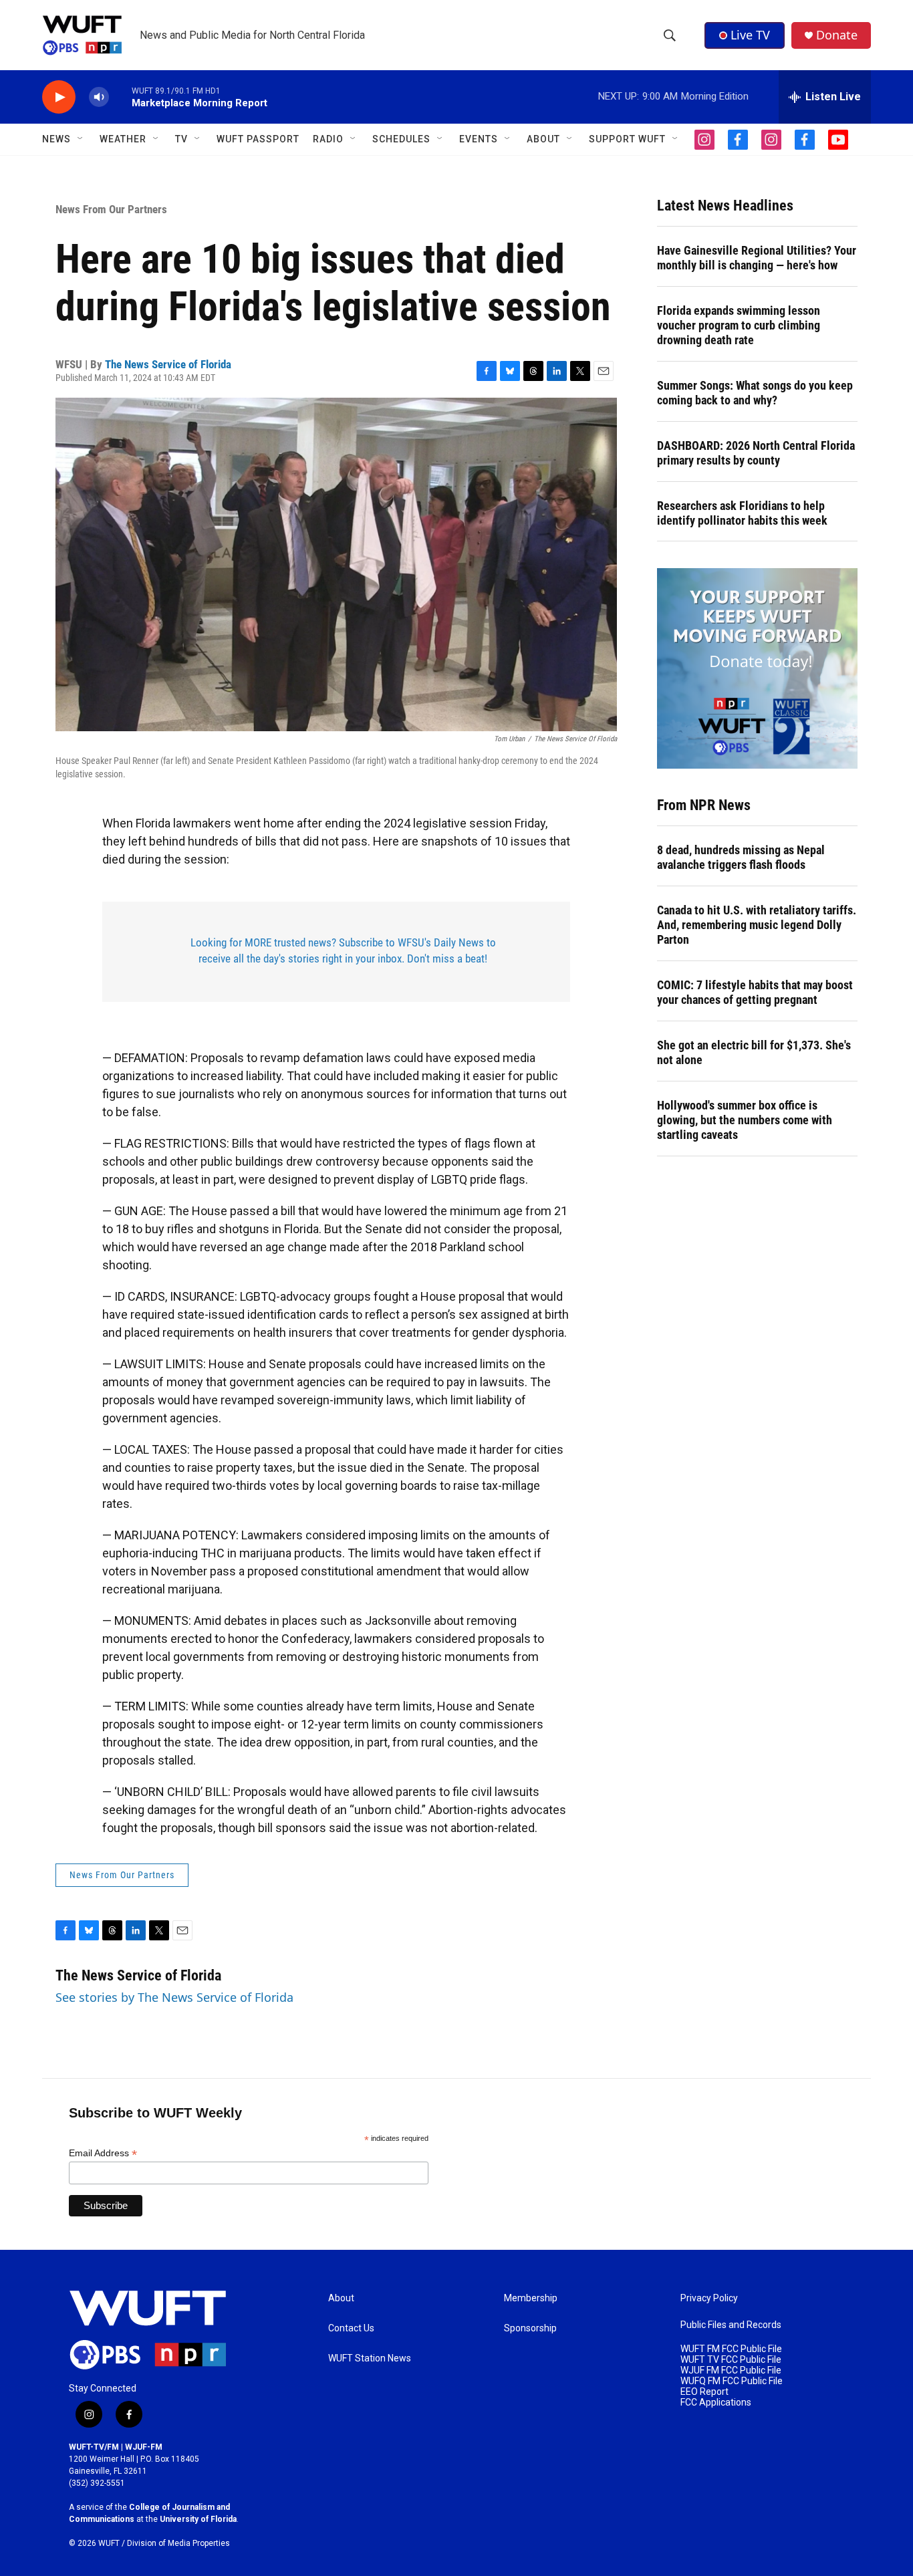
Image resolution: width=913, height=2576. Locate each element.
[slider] (120, 97)
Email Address (103, 2153)
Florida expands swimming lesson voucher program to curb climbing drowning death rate (739, 325)
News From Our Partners (111, 209)
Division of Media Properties (178, 2543)
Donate (837, 35)
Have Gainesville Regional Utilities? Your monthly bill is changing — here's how (757, 258)
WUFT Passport (258, 139)
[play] (59, 97)
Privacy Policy (709, 2298)
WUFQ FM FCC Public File (732, 2381)
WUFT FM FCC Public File (731, 2349)
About (341, 2298)
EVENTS (479, 139)
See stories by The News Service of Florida (174, 1997)
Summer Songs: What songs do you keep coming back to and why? (755, 393)
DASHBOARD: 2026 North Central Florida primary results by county (756, 453)
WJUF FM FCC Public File (731, 2370)
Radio (328, 139)
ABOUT (543, 139)
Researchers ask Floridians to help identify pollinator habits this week (742, 513)
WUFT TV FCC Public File (731, 2360)
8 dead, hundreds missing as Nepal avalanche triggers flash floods (741, 857)
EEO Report (704, 2392)
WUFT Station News (370, 2358)
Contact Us (351, 2328)
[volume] (99, 97)
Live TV (750, 35)
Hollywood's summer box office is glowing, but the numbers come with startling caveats (745, 1120)
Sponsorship (530, 2328)
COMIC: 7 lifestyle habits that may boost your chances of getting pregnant (755, 992)
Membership (531, 2298)
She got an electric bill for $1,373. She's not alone (754, 1052)
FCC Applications (716, 2403)
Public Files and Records (731, 2325)
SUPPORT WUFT (627, 139)
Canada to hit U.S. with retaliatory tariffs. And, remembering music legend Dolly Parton (757, 925)
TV (181, 139)
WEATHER (123, 139)
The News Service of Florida (168, 364)
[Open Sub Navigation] (81, 139)
